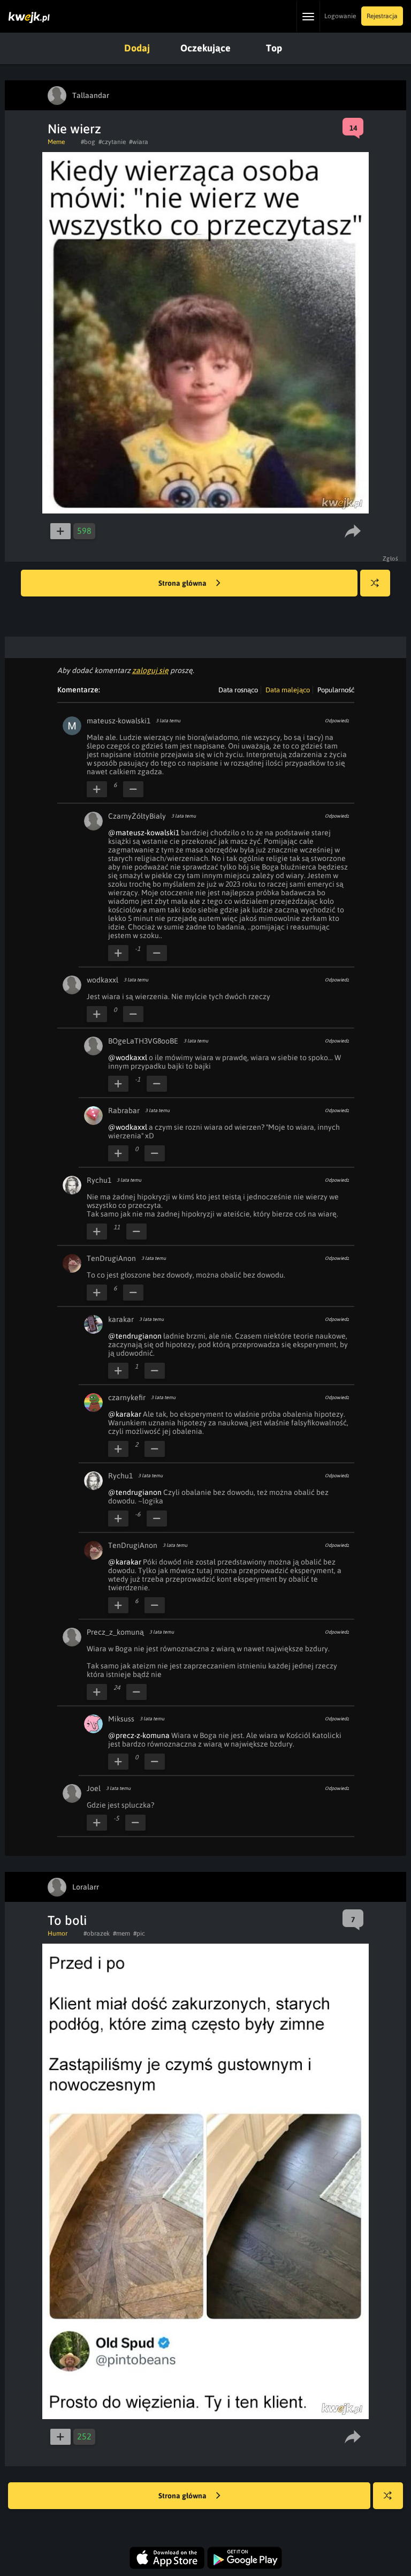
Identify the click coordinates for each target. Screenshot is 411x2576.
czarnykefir (127, 1397)
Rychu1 (99, 1180)
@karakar (125, 1414)
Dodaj (137, 48)
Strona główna (183, 583)
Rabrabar (124, 1111)
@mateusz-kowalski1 (144, 833)
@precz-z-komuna (139, 1735)
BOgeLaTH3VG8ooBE (143, 1041)
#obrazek (97, 1933)
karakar (121, 1319)
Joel (94, 1788)
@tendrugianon (135, 1336)
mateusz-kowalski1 (119, 721)
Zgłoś (391, 558)
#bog (88, 142)
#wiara (139, 142)
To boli (67, 1920)
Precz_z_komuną (115, 1632)
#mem (121, 1933)
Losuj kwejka (375, 583)
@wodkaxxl (128, 1057)
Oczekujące (205, 48)
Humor (58, 1933)
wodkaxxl (102, 980)
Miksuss (121, 1719)
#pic (139, 1933)
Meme (56, 142)
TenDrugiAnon (111, 1258)
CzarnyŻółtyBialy (137, 816)
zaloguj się (150, 670)
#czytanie (112, 142)
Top (274, 48)
